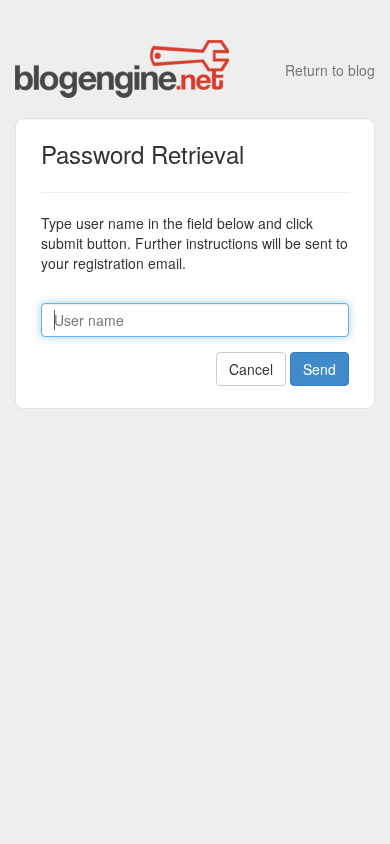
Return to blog (330, 70)
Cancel (251, 369)
